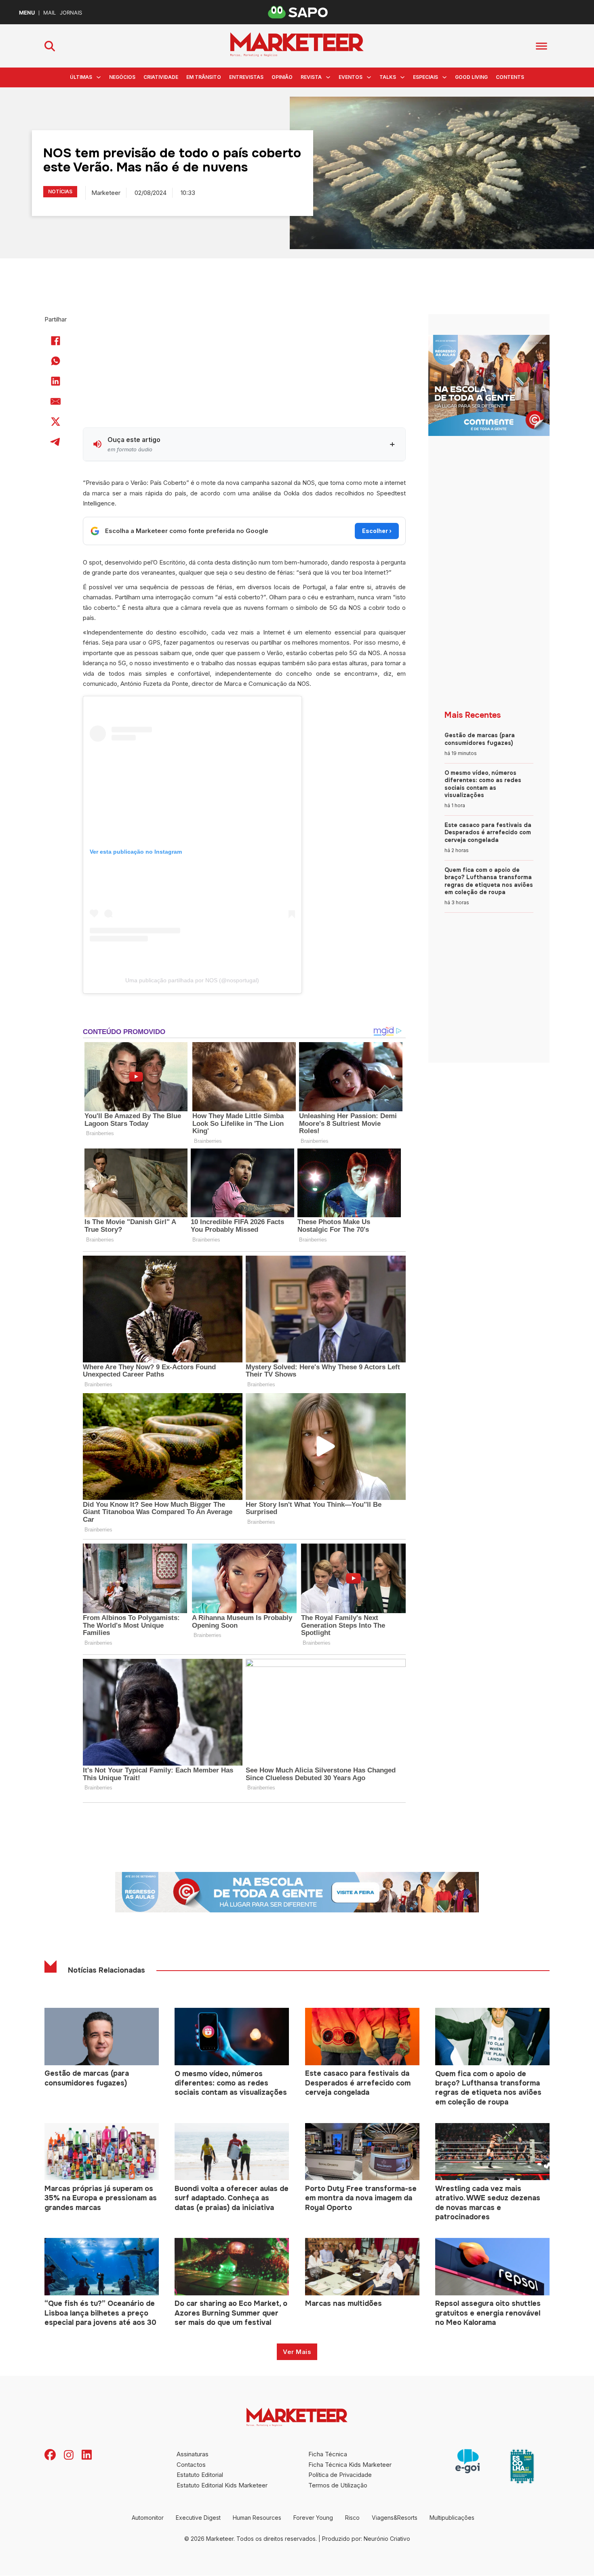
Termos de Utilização (338, 2485)
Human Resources (257, 2518)
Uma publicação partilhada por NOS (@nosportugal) (192, 980)
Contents (510, 77)
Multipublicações (452, 2518)
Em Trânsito (204, 77)
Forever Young (313, 2518)
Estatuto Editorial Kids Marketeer (222, 2485)
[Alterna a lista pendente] (99, 77)
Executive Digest (198, 2518)
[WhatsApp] (56, 361)
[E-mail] (56, 401)
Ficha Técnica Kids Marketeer (350, 2465)
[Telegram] (56, 442)
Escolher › (377, 531)
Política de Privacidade (340, 2475)
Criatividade (161, 77)
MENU (27, 13)
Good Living (471, 77)
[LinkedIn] (56, 381)
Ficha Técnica (328, 2454)
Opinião (282, 77)
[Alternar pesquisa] (50, 46)
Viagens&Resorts (395, 2518)
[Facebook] (56, 341)
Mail (49, 13)
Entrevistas (246, 77)
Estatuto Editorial (200, 2475)
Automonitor (148, 2518)
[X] (56, 421)
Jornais (71, 13)
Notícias (60, 191)
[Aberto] (541, 46)
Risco (352, 2518)
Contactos (191, 2465)
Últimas (81, 77)
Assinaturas (193, 2454)
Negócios (122, 77)
